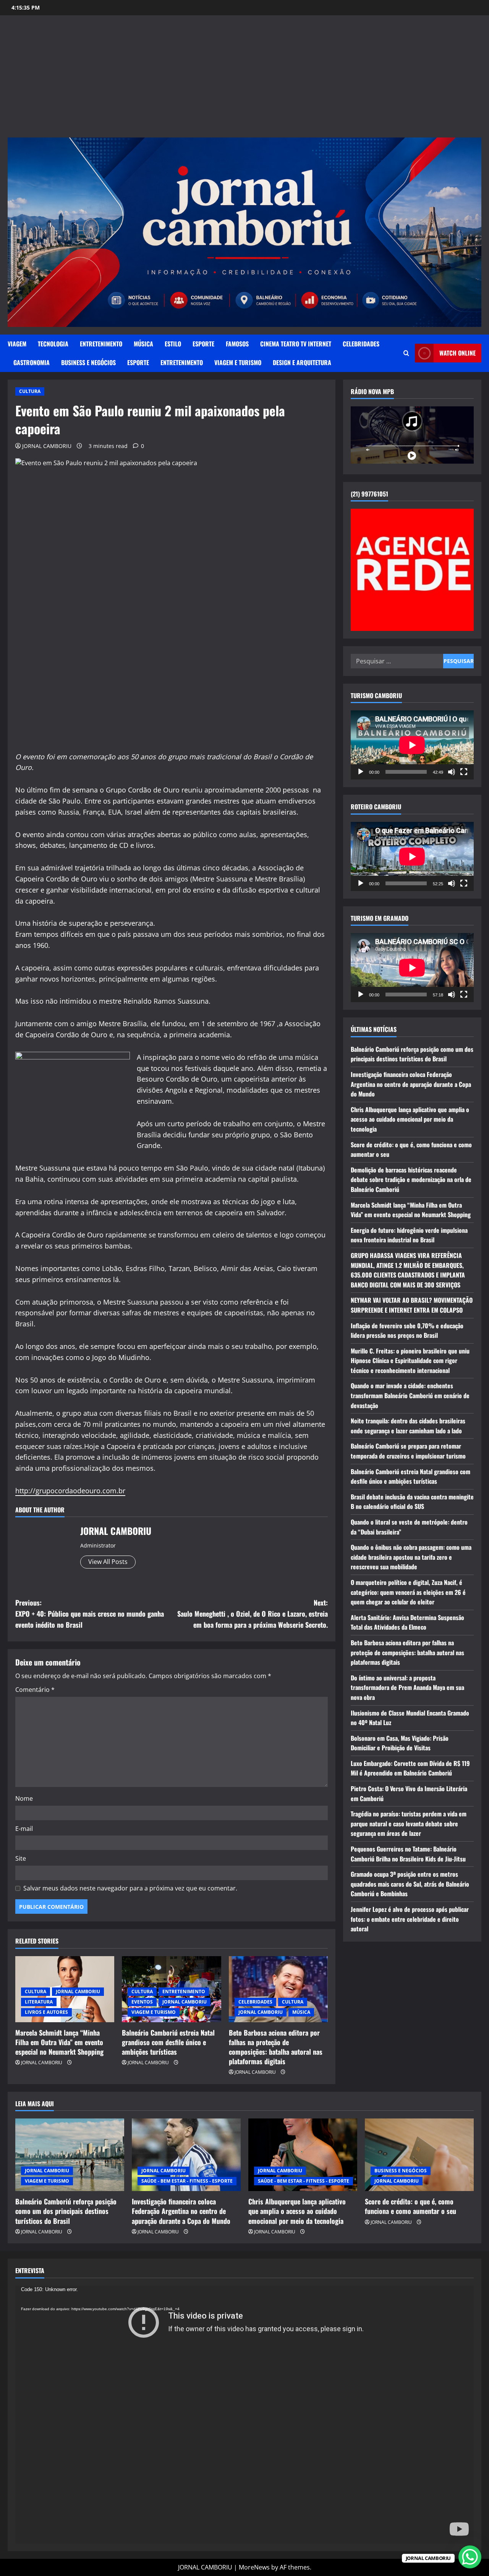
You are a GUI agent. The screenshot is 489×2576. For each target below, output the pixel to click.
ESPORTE (203, 344)
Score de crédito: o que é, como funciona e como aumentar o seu (410, 2206)
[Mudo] (452, 772)
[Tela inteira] (464, 772)
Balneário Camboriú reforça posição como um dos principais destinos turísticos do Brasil (412, 1054)
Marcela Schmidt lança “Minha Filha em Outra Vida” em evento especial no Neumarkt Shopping (59, 2042)
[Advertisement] (244, 80)
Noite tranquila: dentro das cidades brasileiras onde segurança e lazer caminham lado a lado (408, 1426)
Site (21, 1858)
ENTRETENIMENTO (101, 344)
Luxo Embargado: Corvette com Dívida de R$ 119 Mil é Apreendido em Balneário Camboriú (410, 1768)
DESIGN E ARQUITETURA (302, 362)
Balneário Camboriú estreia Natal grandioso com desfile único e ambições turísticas (168, 2042)
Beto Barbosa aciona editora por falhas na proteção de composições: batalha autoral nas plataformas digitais (276, 2047)
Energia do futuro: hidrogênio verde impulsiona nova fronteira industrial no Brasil (409, 1235)
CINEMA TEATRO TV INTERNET (296, 344)
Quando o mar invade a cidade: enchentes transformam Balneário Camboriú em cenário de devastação (410, 1395)
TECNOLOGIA (53, 344)
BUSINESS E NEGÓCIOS (88, 362)
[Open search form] (406, 353)
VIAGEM (17, 344)
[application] (412, 745)
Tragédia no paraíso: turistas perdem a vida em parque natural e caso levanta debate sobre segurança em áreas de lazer (409, 1823)
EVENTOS (142, 2002)
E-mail (24, 1829)
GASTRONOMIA (32, 362)
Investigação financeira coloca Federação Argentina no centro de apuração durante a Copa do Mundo (411, 1084)
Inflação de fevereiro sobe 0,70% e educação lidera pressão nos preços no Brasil (407, 1330)
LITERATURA (39, 2002)
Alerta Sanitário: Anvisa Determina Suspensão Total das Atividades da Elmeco (407, 1622)
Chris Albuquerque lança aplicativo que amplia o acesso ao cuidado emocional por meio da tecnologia (410, 1119)
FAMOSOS (237, 344)
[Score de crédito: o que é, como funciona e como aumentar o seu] (419, 2155)
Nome (24, 1798)
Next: (253, 1614)
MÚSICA (143, 344)
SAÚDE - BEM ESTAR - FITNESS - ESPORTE (187, 2181)
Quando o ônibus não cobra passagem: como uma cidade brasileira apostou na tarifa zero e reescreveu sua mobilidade (411, 1557)
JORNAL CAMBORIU (47, 446)
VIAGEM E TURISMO (238, 362)
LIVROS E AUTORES (46, 2012)
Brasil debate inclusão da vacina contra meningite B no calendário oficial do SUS (412, 1502)
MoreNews (254, 2567)
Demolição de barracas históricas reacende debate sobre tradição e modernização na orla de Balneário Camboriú (411, 1180)
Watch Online (457, 353)
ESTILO (173, 344)
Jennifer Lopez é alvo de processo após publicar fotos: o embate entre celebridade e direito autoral (410, 1919)
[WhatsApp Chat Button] (470, 2557)
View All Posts (108, 1562)
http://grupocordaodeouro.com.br (70, 1491)
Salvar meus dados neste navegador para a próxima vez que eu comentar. (130, 1888)
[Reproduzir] (361, 772)
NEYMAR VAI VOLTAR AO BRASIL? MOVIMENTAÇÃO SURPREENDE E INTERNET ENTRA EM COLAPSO (412, 1305)
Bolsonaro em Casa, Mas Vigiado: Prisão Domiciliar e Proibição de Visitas (400, 1743)
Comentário (35, 1690)
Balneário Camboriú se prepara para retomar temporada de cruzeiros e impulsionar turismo (408, 1451)
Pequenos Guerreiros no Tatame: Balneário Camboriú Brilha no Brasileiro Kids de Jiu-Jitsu (408, 1854)
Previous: (90, 1614)
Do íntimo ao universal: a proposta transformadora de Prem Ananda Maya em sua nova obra (407, 1687)
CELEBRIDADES (361, 344)
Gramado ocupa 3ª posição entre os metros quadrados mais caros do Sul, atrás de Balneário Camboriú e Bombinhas (410, 1884)
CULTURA (30, 391)
